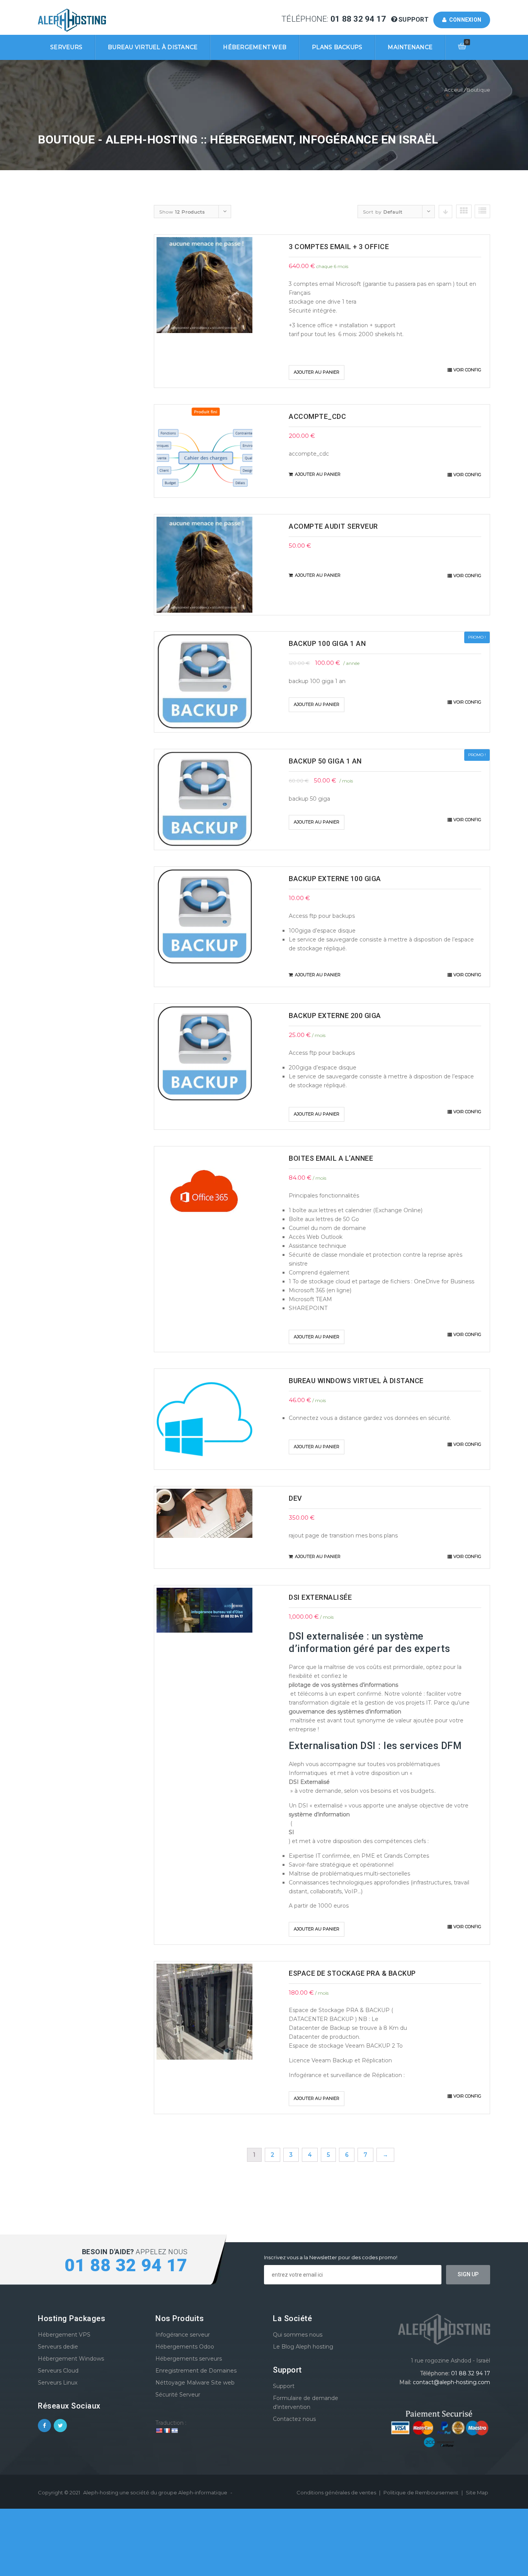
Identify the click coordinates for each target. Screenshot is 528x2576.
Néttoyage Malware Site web (195, 2383)
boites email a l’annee (331, 1158)
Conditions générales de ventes (337, 2492)
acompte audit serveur (333, 526)
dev (296, 1498)
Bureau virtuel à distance (153, 47)
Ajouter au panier (317, 372)
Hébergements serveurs (189, 2359)
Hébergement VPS (64, 2335)
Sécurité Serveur (178, 2395)
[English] (159, 2431)
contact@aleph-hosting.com (451, 2382)
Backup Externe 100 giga (335, 879)
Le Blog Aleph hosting (303, 2347)
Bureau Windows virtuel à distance (356, 1381)
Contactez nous (294, 2419)
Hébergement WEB (255, 47)
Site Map (477, 2492)
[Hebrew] (174, 2431)
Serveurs (66, 47)
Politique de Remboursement (422, 2492)
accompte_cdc (317, 416)
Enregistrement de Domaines (196, 2371)
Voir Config (467, 370)
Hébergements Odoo (185, 2347)
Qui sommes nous (298, 2335)
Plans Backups (337, 47)
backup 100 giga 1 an (327, 643)
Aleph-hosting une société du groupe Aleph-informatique (155, 2492)
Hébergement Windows (71, 2359)
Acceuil (453, 90)
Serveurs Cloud (58, 2371)
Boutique (478, 90)
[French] (167, 2431)
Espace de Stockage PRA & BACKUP (352, 1973)
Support (414, 20)
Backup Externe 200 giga (335, 1016)
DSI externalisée (320, 1597)
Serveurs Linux (58, 2383)
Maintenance (410, 47)
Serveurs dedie (58, 2347)
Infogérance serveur (183, 2335)
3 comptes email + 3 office (339, 247)
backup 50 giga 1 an (325, 761)
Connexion (464, 20)
